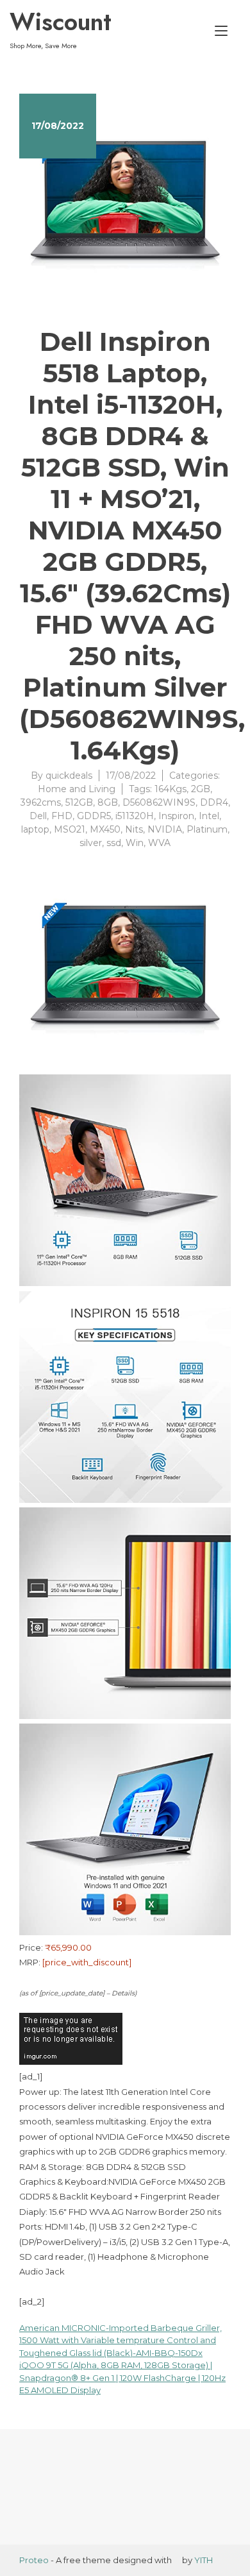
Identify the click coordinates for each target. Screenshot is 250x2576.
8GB (108, 802)
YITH (204, 2560)
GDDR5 (94, 816)
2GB (201, 789)
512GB (79, 802)
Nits (134, 829)
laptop (35, 829)
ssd (114, 843)
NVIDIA (165, 829)
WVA (159, 843)
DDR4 (214, 802)
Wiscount (61, 22)
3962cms (41, 802)
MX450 (105, 829)
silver (91, 843)
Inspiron (176, 816)
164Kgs (171, 789)
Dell (38, 816)
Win (135, 843)
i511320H (135, 816)
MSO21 (70, 829)
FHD (62, 816)
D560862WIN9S (159, 802)
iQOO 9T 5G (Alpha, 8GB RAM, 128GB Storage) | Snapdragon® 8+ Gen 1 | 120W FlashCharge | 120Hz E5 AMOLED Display (122, 2377)
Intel (209, 816)
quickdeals (69, 775)
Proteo (34, 2560)
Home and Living (77, 789)
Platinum (207, 829)
